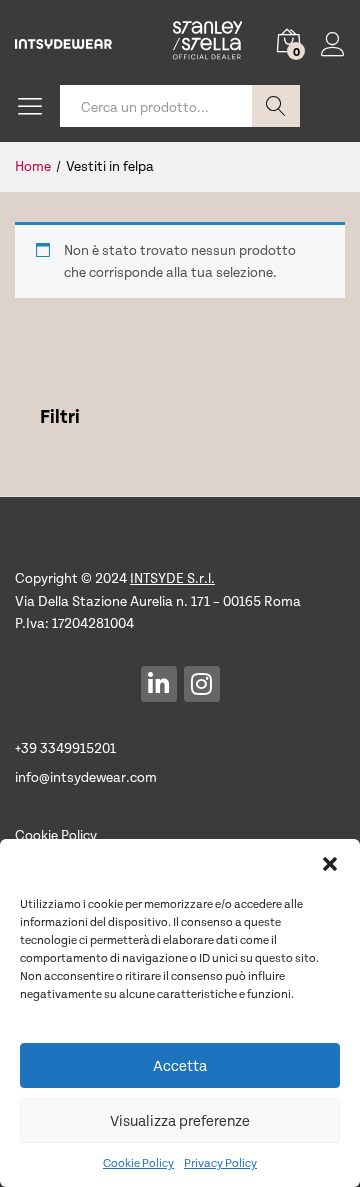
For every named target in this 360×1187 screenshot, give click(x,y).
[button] (330, 864)
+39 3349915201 (65, 747)
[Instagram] (202, 684)
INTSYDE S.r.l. (172, 577)
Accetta (180, 1065)
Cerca (276, 106)
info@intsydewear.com (86, 776)
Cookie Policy (138, 1162)
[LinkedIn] (159, 684)
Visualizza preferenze (180, 1120)
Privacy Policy (220, 1162)
